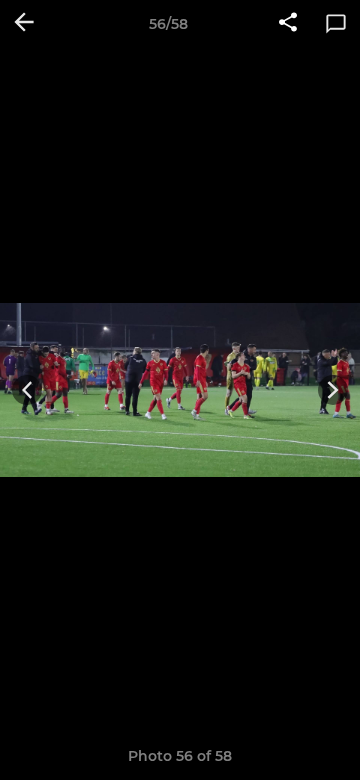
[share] (288, 24)
